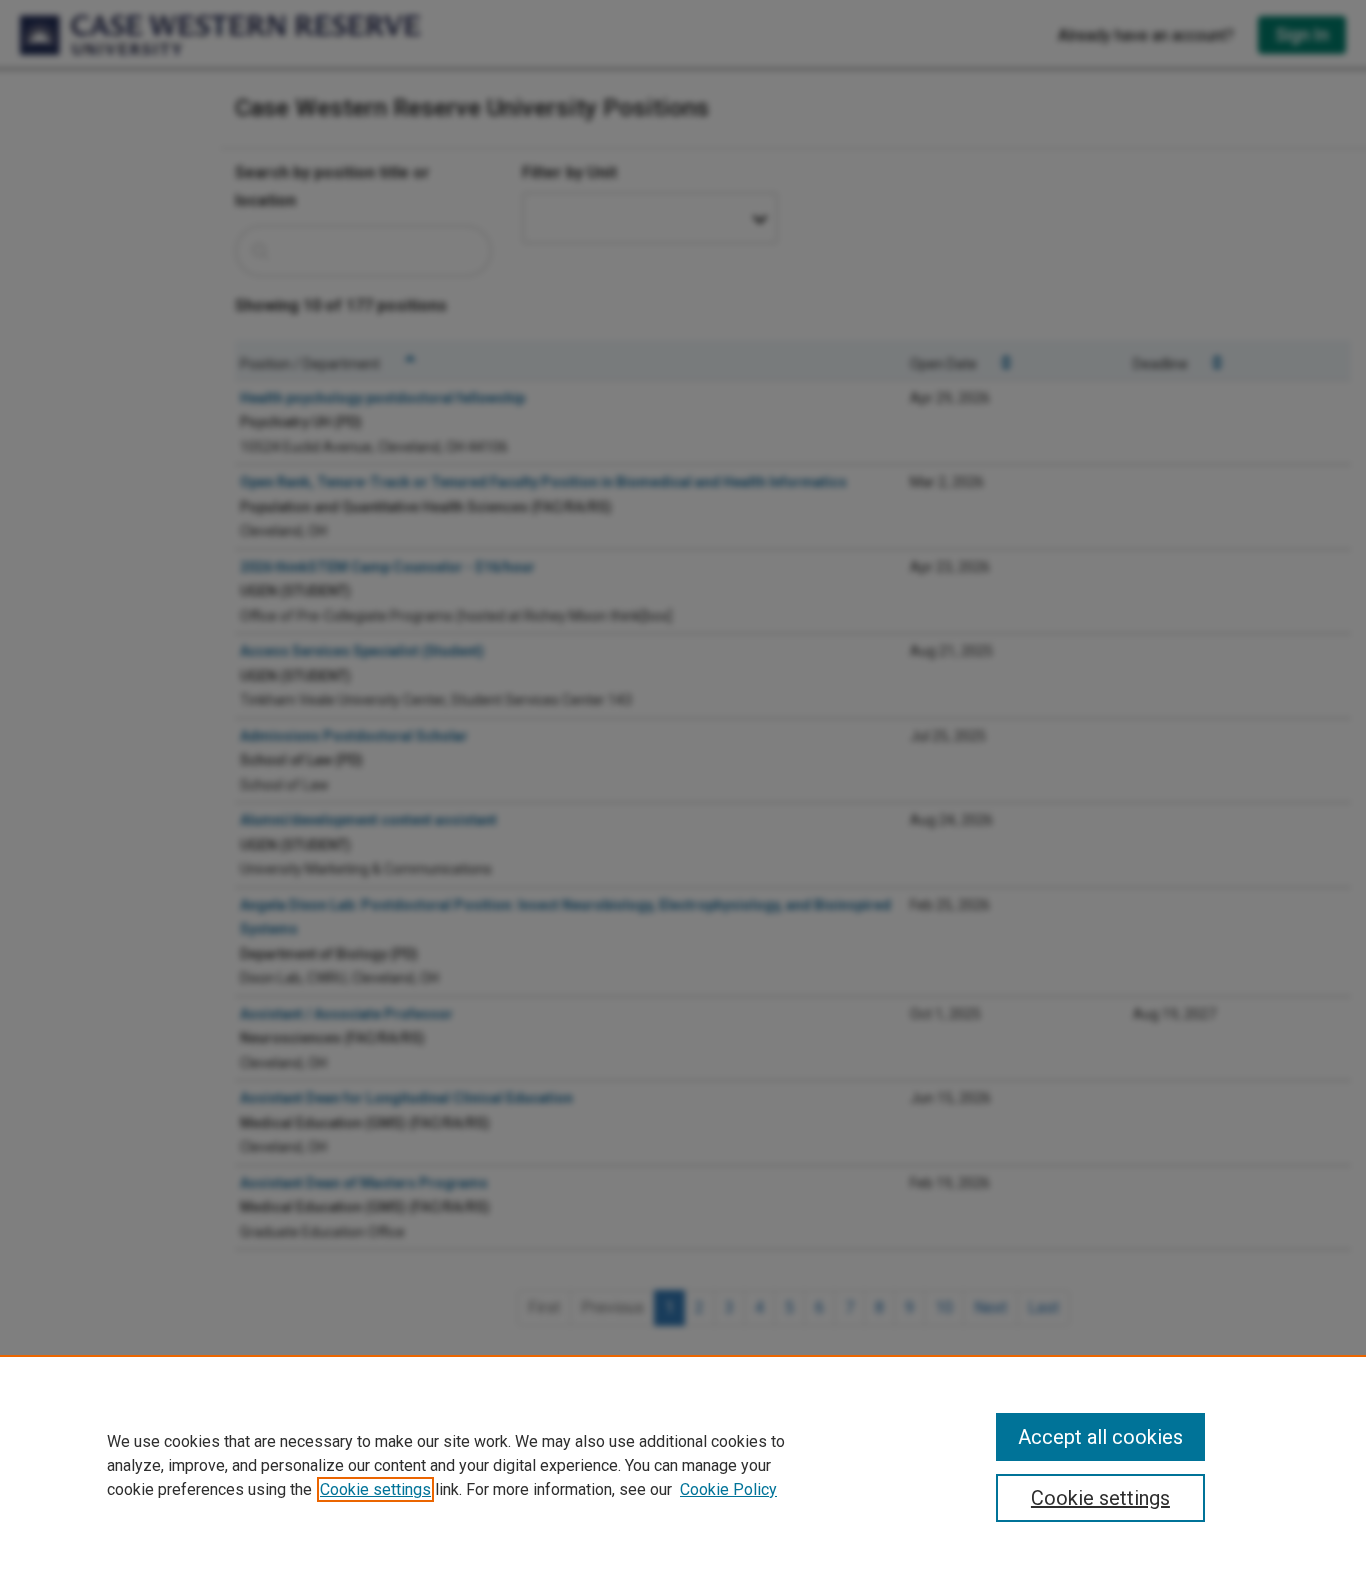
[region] (683, 1465)
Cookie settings (375, 1489)
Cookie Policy (728, 1489)
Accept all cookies (1100, 1437)
